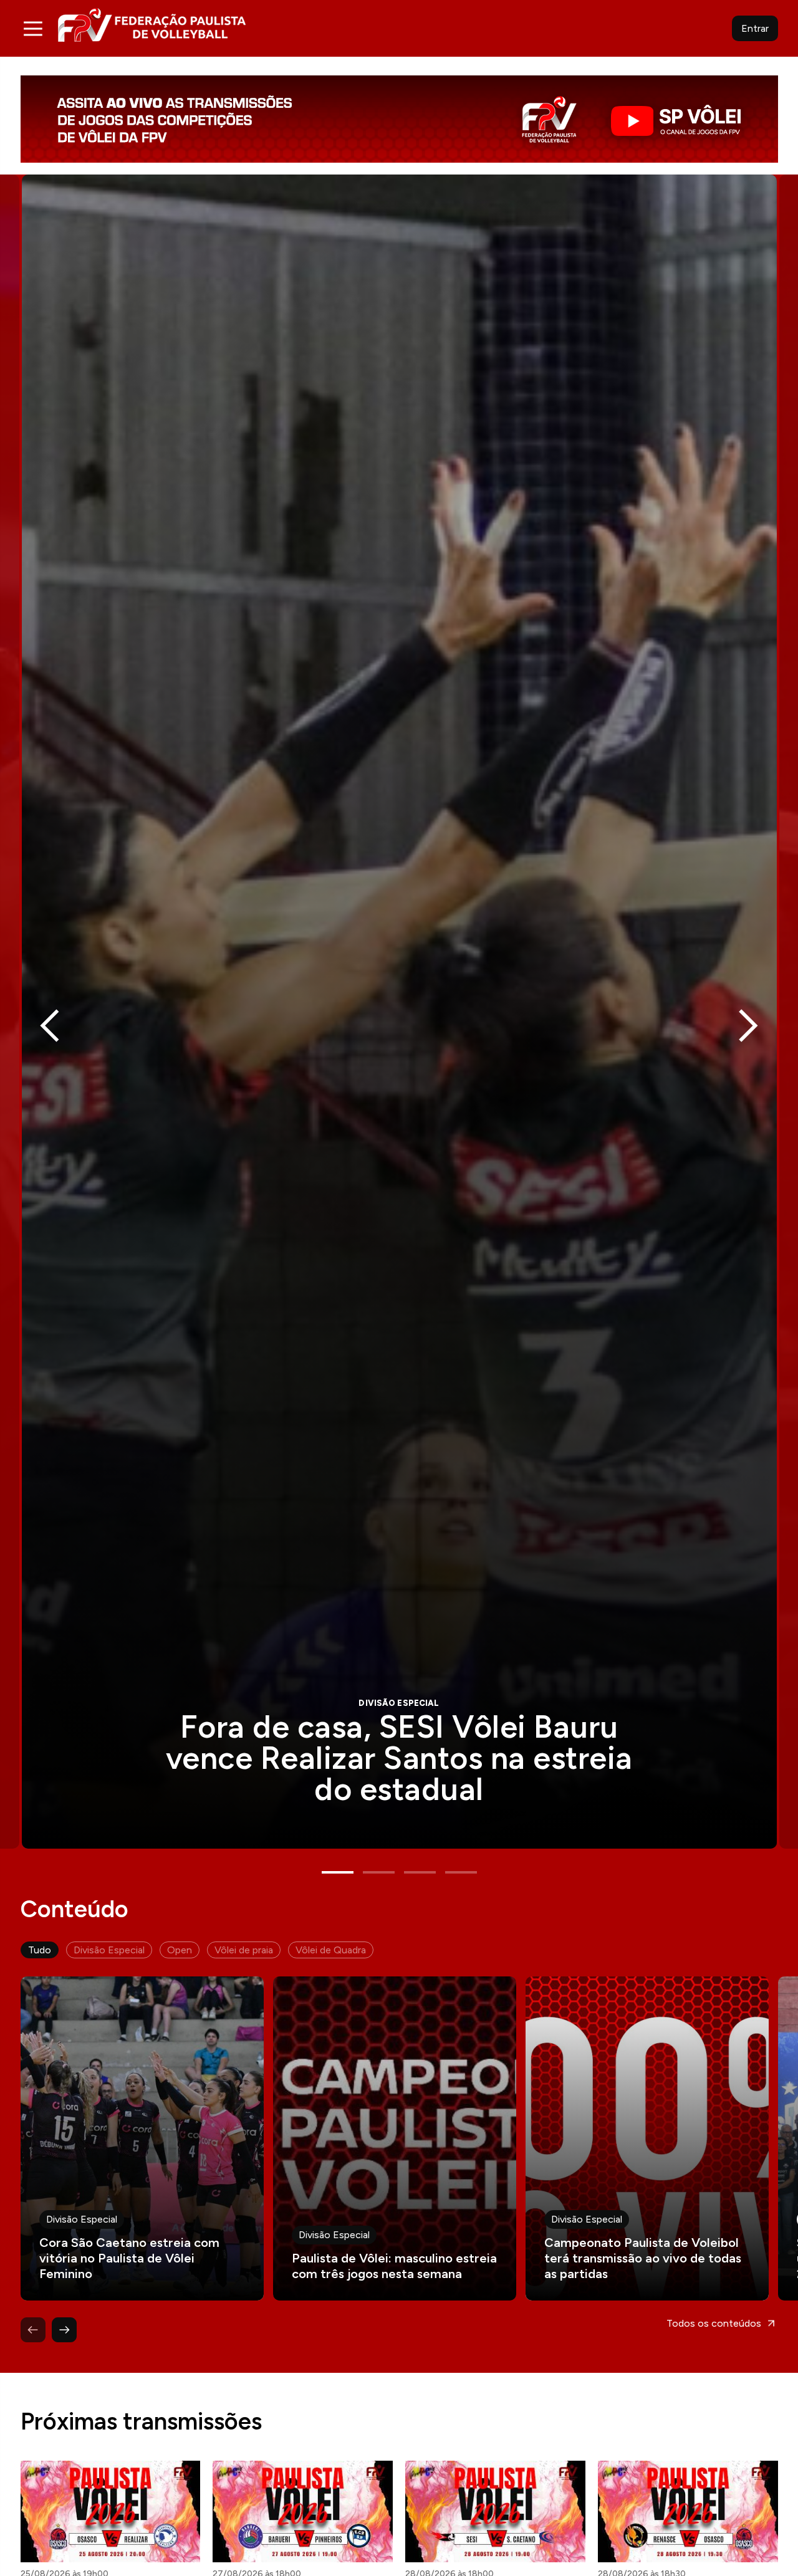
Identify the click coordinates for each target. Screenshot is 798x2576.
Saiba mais (399, 1012)
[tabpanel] (399, 1012)
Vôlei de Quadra (331, 1950)
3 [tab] (420, 1872)
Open (180, 1950)
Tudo (40, 1950)
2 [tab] (379, 1872)
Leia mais (142, 2138)
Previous (50, 1026)
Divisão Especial (109, 1950)
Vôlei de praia (244, 1950)
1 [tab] (338, 1872)
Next (748, 1026)
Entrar (755, 28)
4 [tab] (461, 1872)
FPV (152, 25)
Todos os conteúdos (714, 2323)
